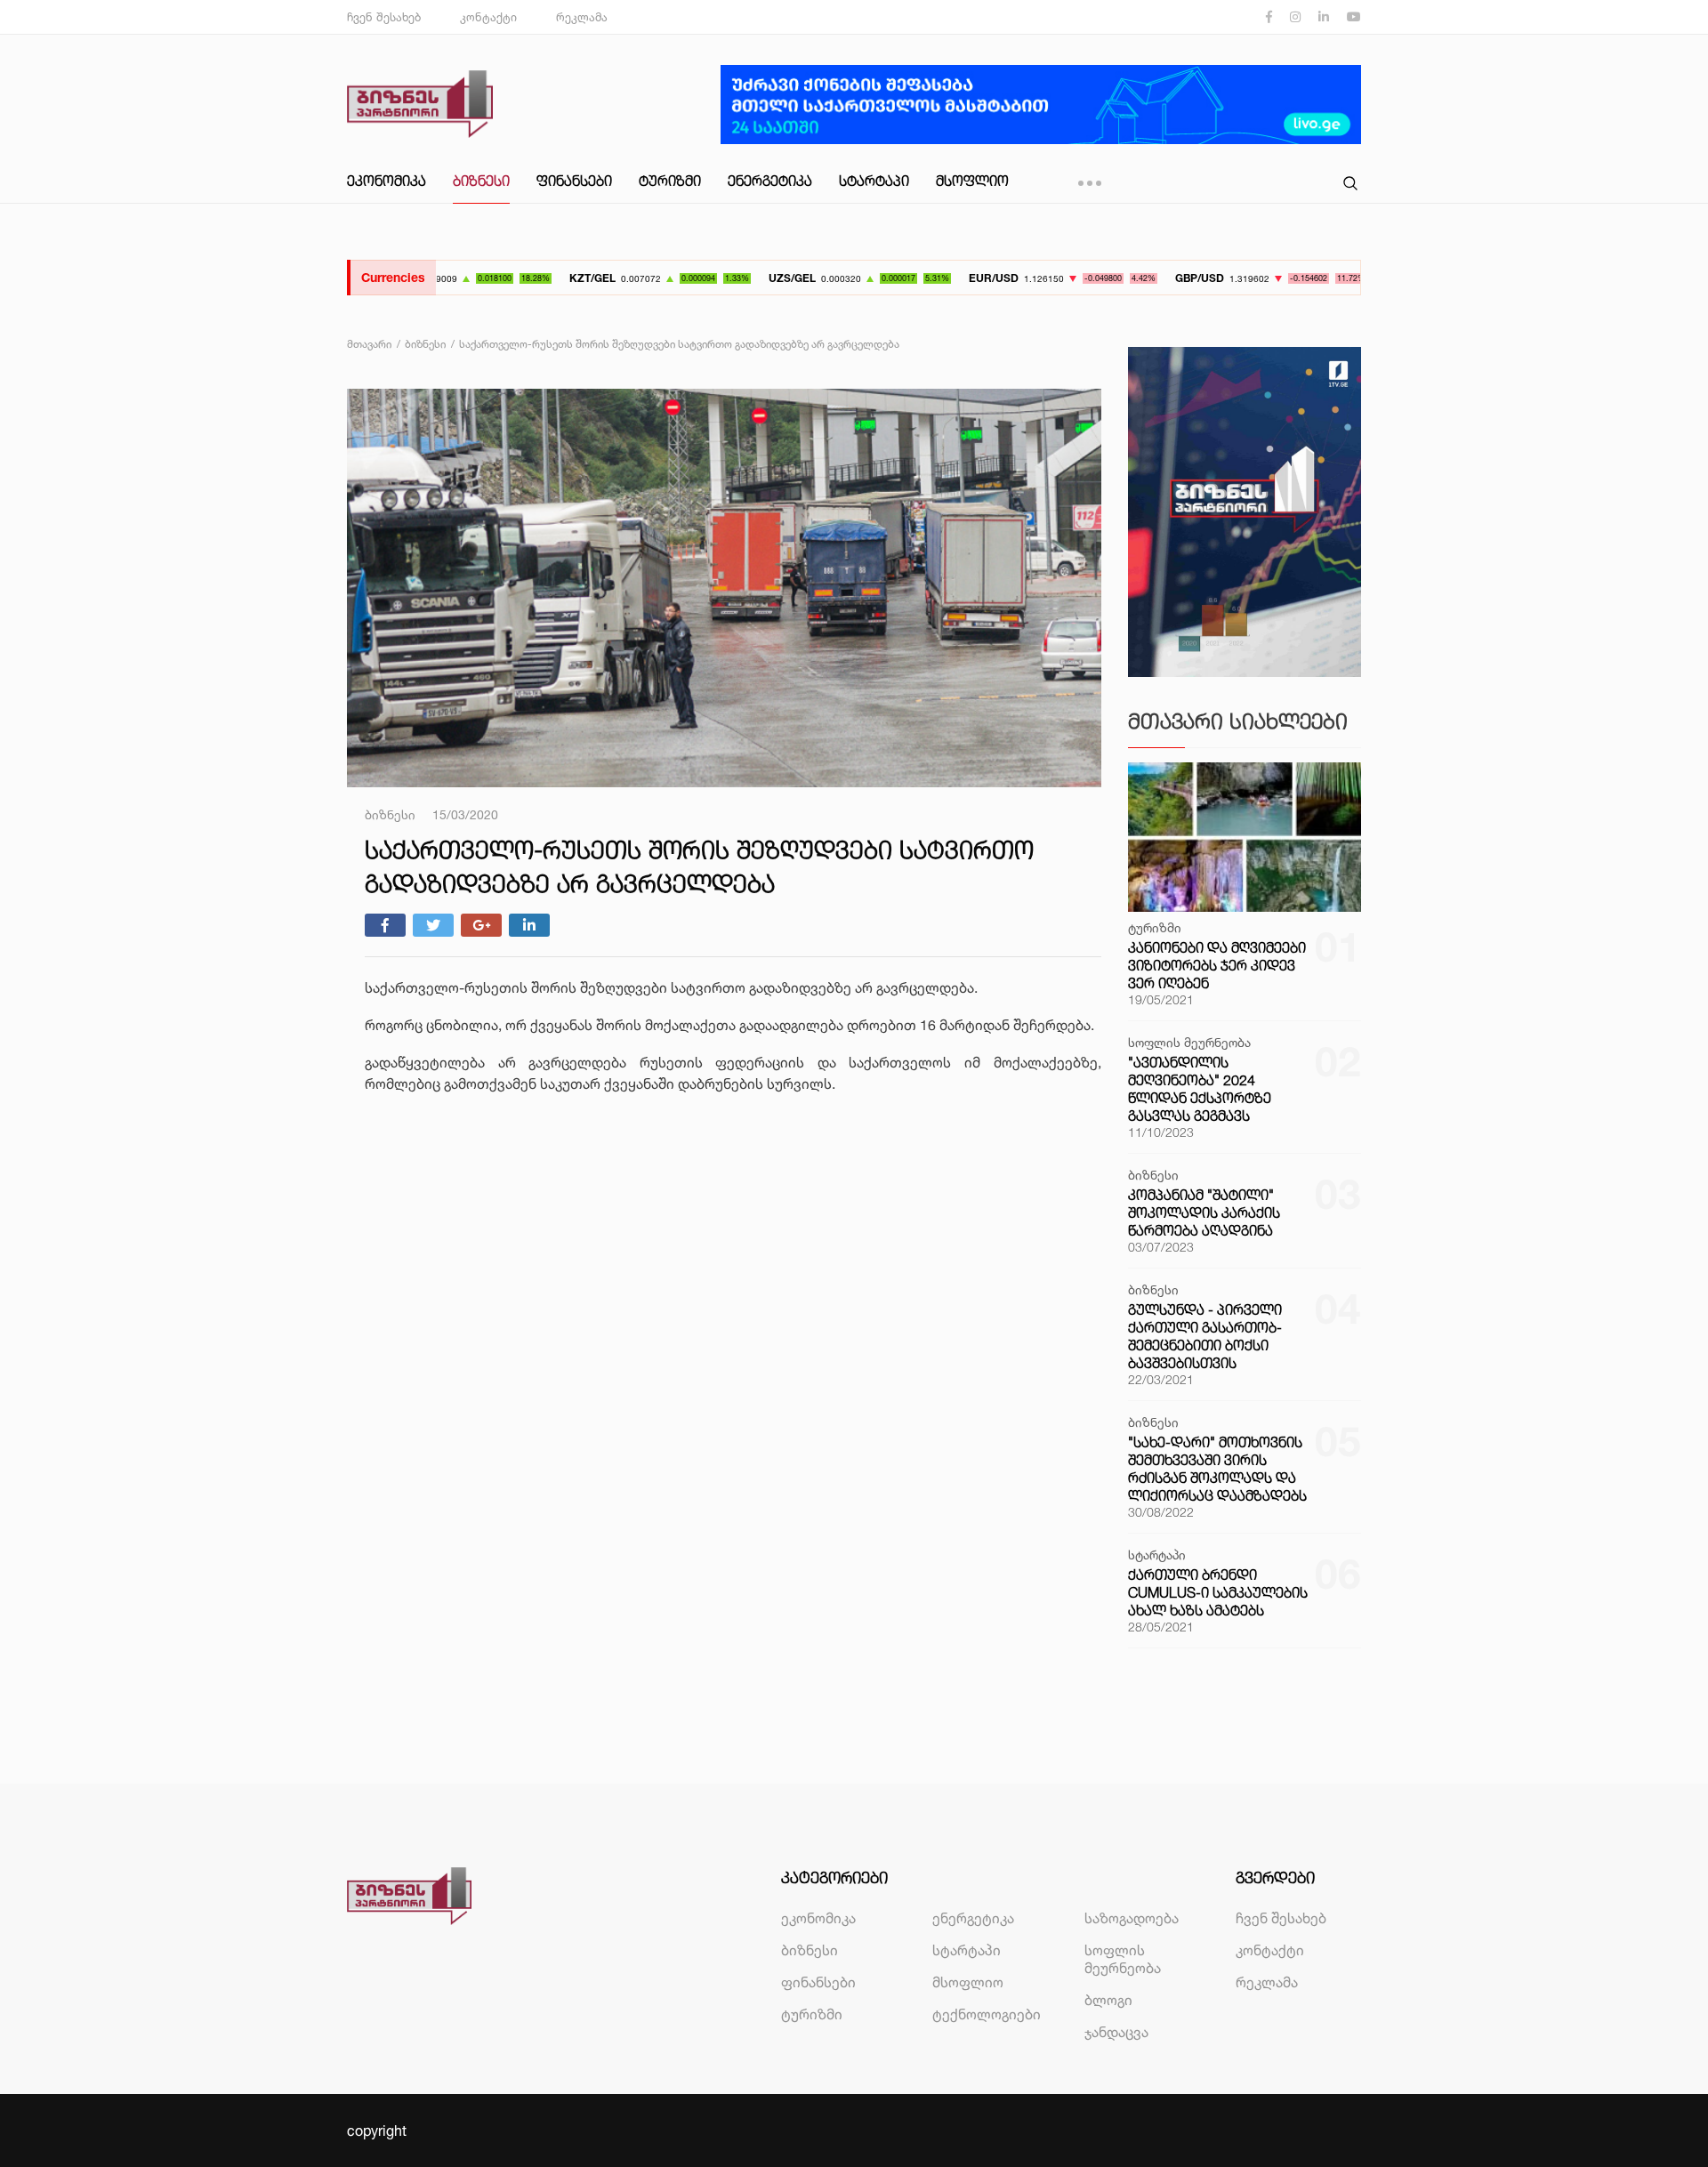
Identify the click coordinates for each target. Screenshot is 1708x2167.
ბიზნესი (481, 181)
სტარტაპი (874, 181)
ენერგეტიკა (770, 181)
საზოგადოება (1132, 1918)
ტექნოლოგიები (987, 2014)
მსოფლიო (972, 181)
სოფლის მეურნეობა (1123, 1959)
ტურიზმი (670, 181)
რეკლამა (582, 17)
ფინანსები (574, 181)
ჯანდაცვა (1116, 2032)
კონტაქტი (488, 17)
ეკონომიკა (387, 181)
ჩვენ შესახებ (384, 17)
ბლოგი (1108, 2000)
